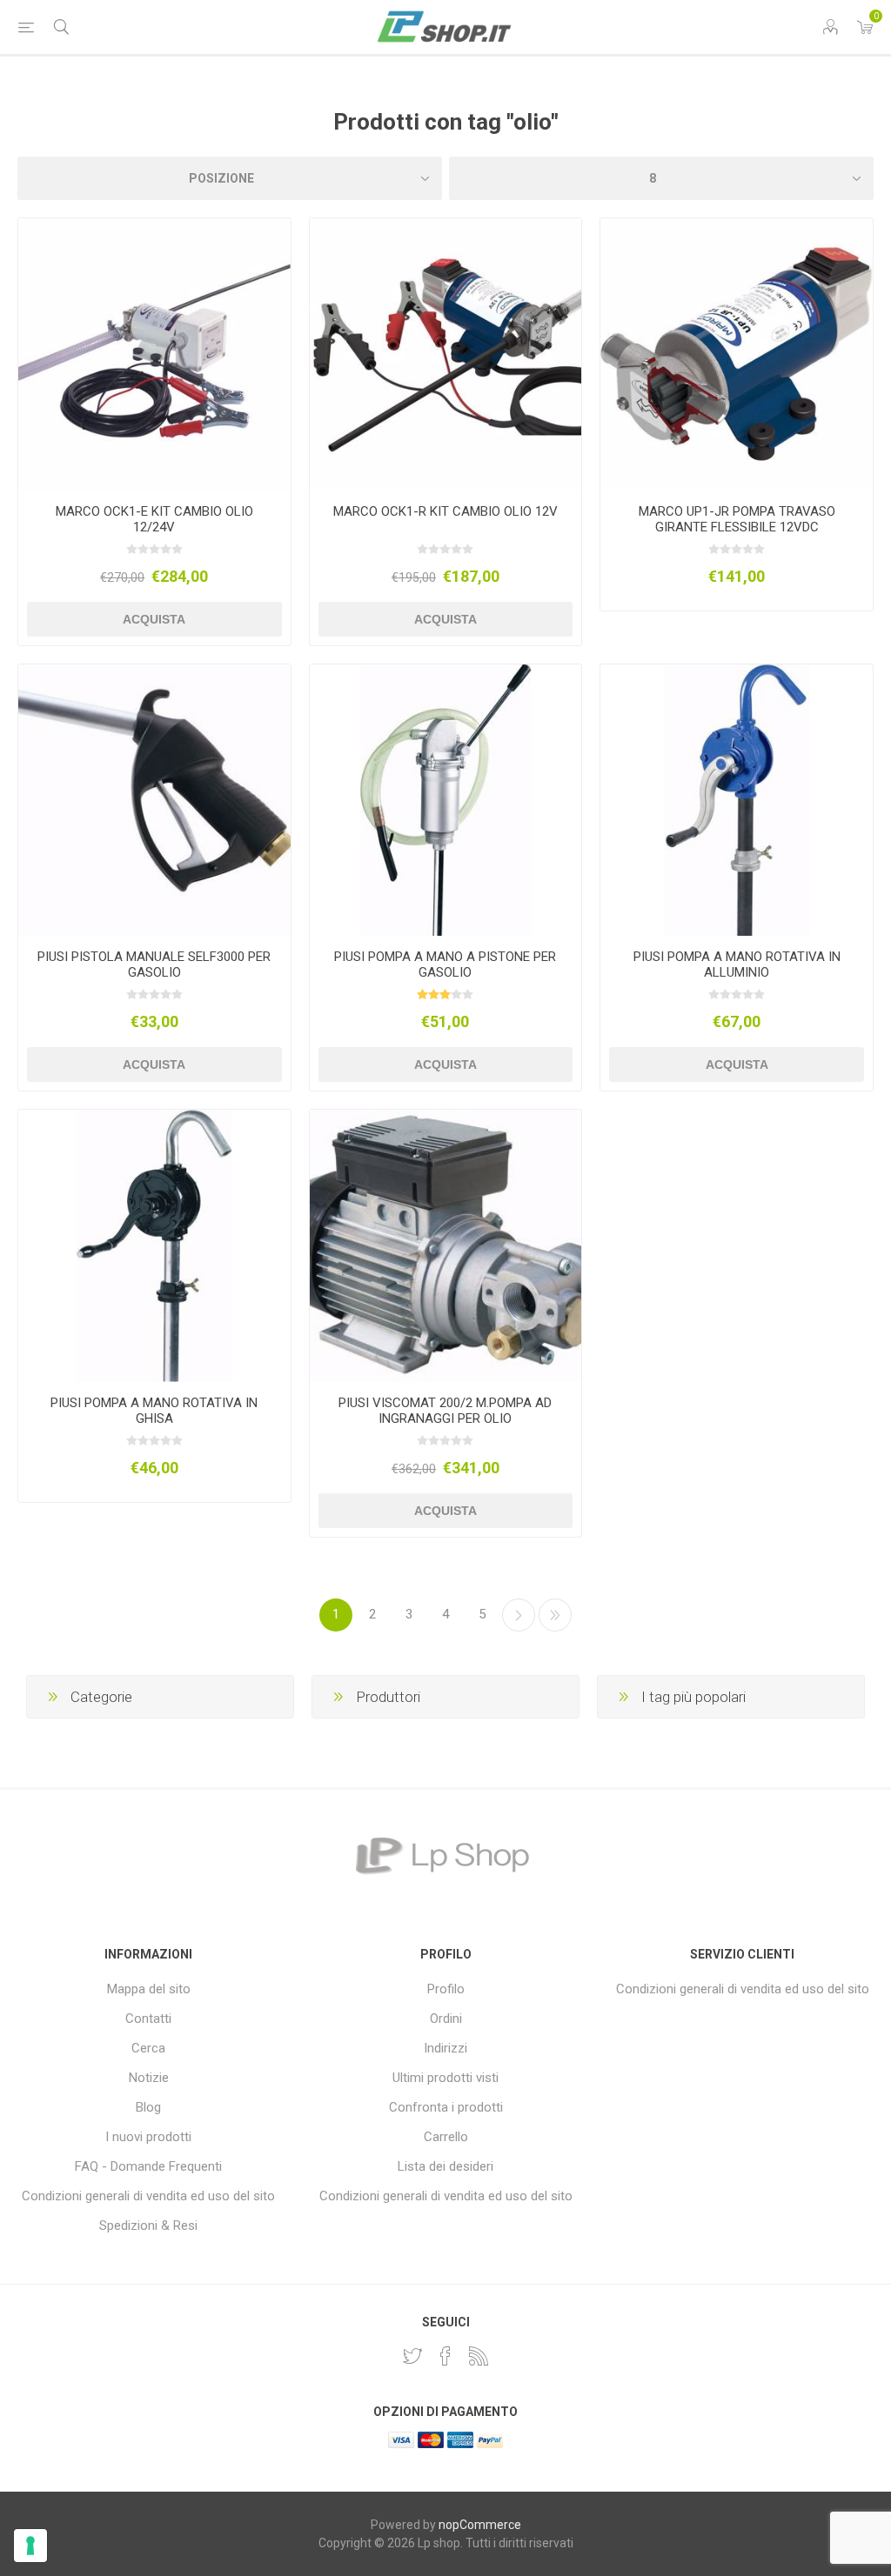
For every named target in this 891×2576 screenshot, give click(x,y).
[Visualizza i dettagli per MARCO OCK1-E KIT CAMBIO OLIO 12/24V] (154, 354)
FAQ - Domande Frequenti (148, 2166)
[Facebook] (445, 2356)
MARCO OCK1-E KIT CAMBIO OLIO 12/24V (154, 519)
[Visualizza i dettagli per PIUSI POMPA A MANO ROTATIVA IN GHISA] (154, 1246)
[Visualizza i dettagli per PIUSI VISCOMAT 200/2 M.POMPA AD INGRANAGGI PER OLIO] (446, 1246)
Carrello (446, 2137)
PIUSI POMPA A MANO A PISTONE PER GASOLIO (445, 964)
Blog (148, 2107)
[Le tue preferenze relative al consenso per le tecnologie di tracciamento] (30, 2546)
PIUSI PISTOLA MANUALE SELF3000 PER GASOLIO (154, 964)
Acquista (154, 619)
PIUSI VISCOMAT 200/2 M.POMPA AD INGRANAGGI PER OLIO (445, 1411)
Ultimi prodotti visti (445, 2078)
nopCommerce (480, 2525)
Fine (555, 1615)
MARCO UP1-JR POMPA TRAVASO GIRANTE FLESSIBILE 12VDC (737, 519)
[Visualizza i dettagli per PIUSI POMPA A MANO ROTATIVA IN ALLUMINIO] (737, 801)
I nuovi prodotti (148, 2137)
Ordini (446, 2019)
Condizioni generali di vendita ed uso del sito (148, 2196)
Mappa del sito (149, 1989)
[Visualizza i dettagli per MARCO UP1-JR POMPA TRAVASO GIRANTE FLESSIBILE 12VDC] (737, 354)
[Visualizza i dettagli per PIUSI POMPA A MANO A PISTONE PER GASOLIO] (446, 801)
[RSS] (479, 2356)
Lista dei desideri (445, 2166)
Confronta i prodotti (446, 2107)
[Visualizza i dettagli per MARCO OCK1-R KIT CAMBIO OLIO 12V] (446, 354)
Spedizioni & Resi (148, 2226)
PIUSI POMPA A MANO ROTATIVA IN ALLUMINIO (737, 964)
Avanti (519, 1615)
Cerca (148, 2048)
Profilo (446, 1989)
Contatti (148, 2019)
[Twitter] (412, 2356)
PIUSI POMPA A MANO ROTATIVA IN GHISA (154, 1411)
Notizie (149, 2078)
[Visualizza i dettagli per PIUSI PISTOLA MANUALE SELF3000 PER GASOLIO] (154, 801)
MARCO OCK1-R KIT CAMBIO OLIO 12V (445, 511)
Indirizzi (445, 2048)
